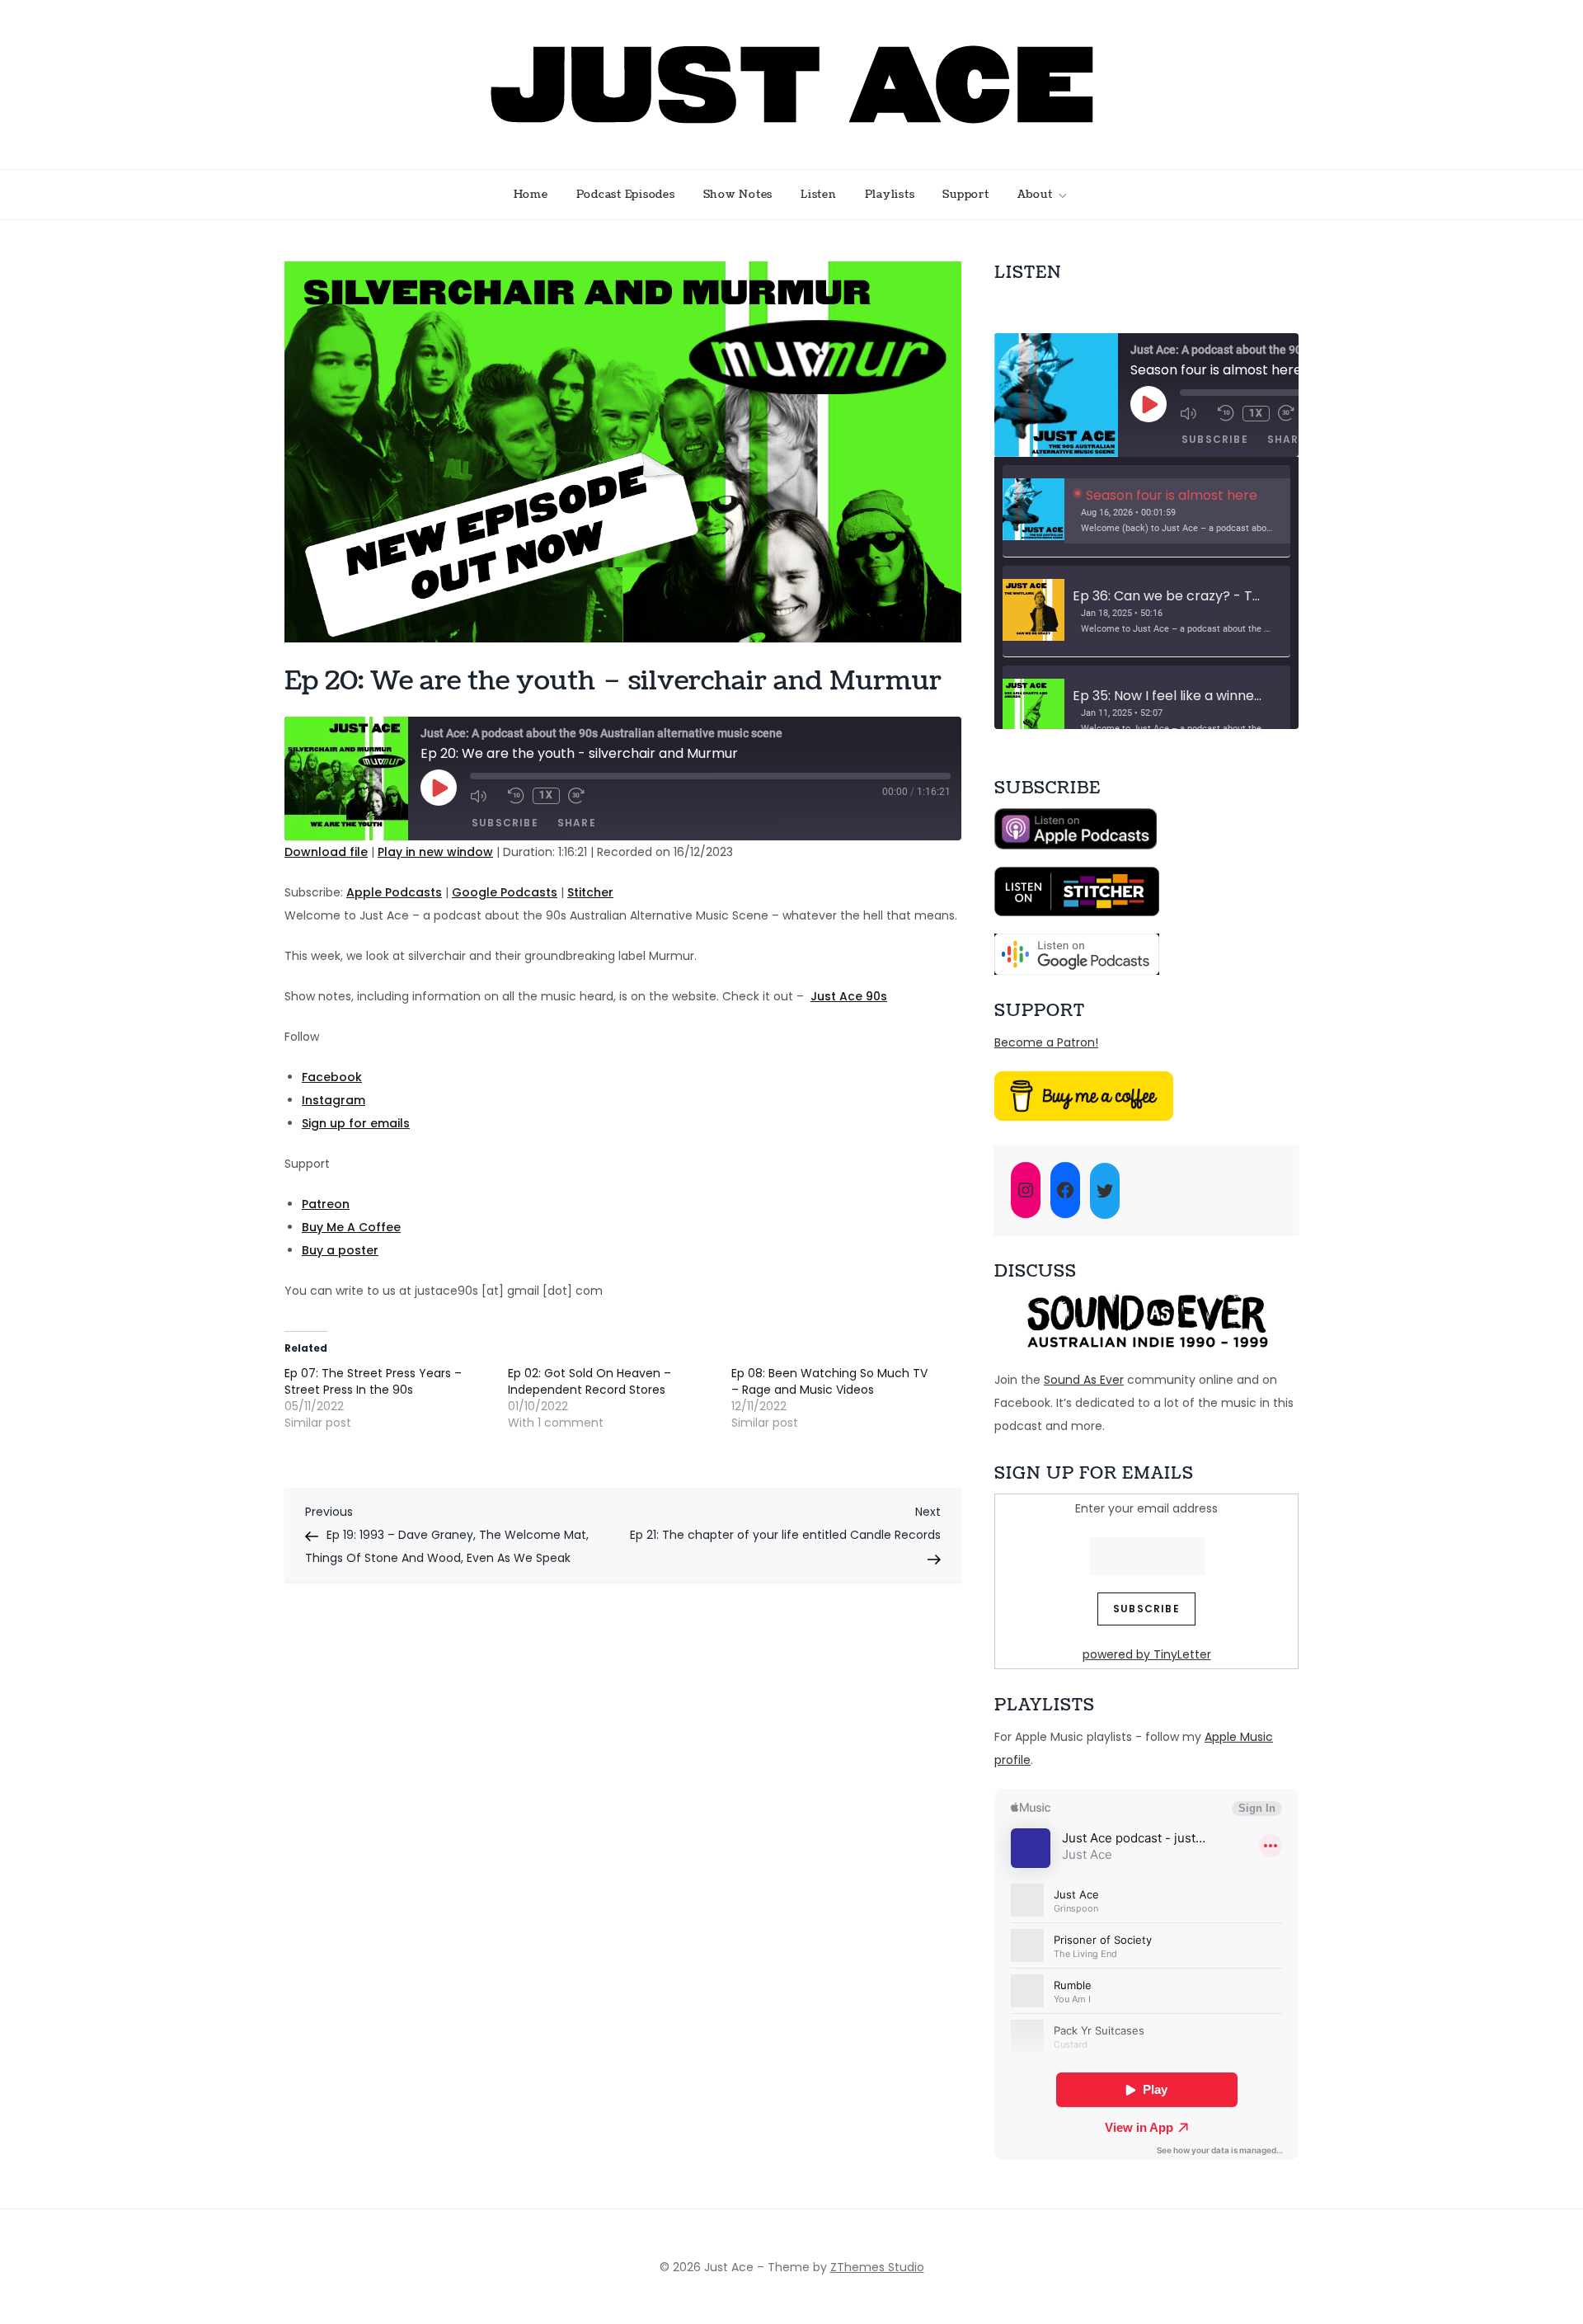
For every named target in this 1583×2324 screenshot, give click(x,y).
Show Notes (738, 195)
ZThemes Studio (877, 2267)
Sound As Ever (1084, 1380)
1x (546, 795)
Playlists (890, 195)
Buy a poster (340, 1250)
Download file (326, 852)
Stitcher (590, 892)
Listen (819, 195)
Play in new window (435, 852)
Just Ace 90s (849, 996)
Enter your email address (1146, 1508)
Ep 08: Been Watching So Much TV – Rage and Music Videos (829, 1381)
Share (577, 823)
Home (531, 195)
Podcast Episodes (626, 195)
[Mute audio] (485, 796)
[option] (1146, 511)
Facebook (332, 1077)
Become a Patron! (1046, 1042)
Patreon (326, 1204)
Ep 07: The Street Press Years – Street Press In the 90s (373, 1381)
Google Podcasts (505, 892)
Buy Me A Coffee (351, 1227)
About (1035, 195)
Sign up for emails (356, 1123)
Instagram (334, 1100)
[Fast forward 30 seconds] (583, 796)
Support (965, 195)
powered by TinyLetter (1147, 1654)
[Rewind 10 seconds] (516, 796)
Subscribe (505, 823)
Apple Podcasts (394, 892)
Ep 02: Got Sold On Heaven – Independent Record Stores (590, 1381)
